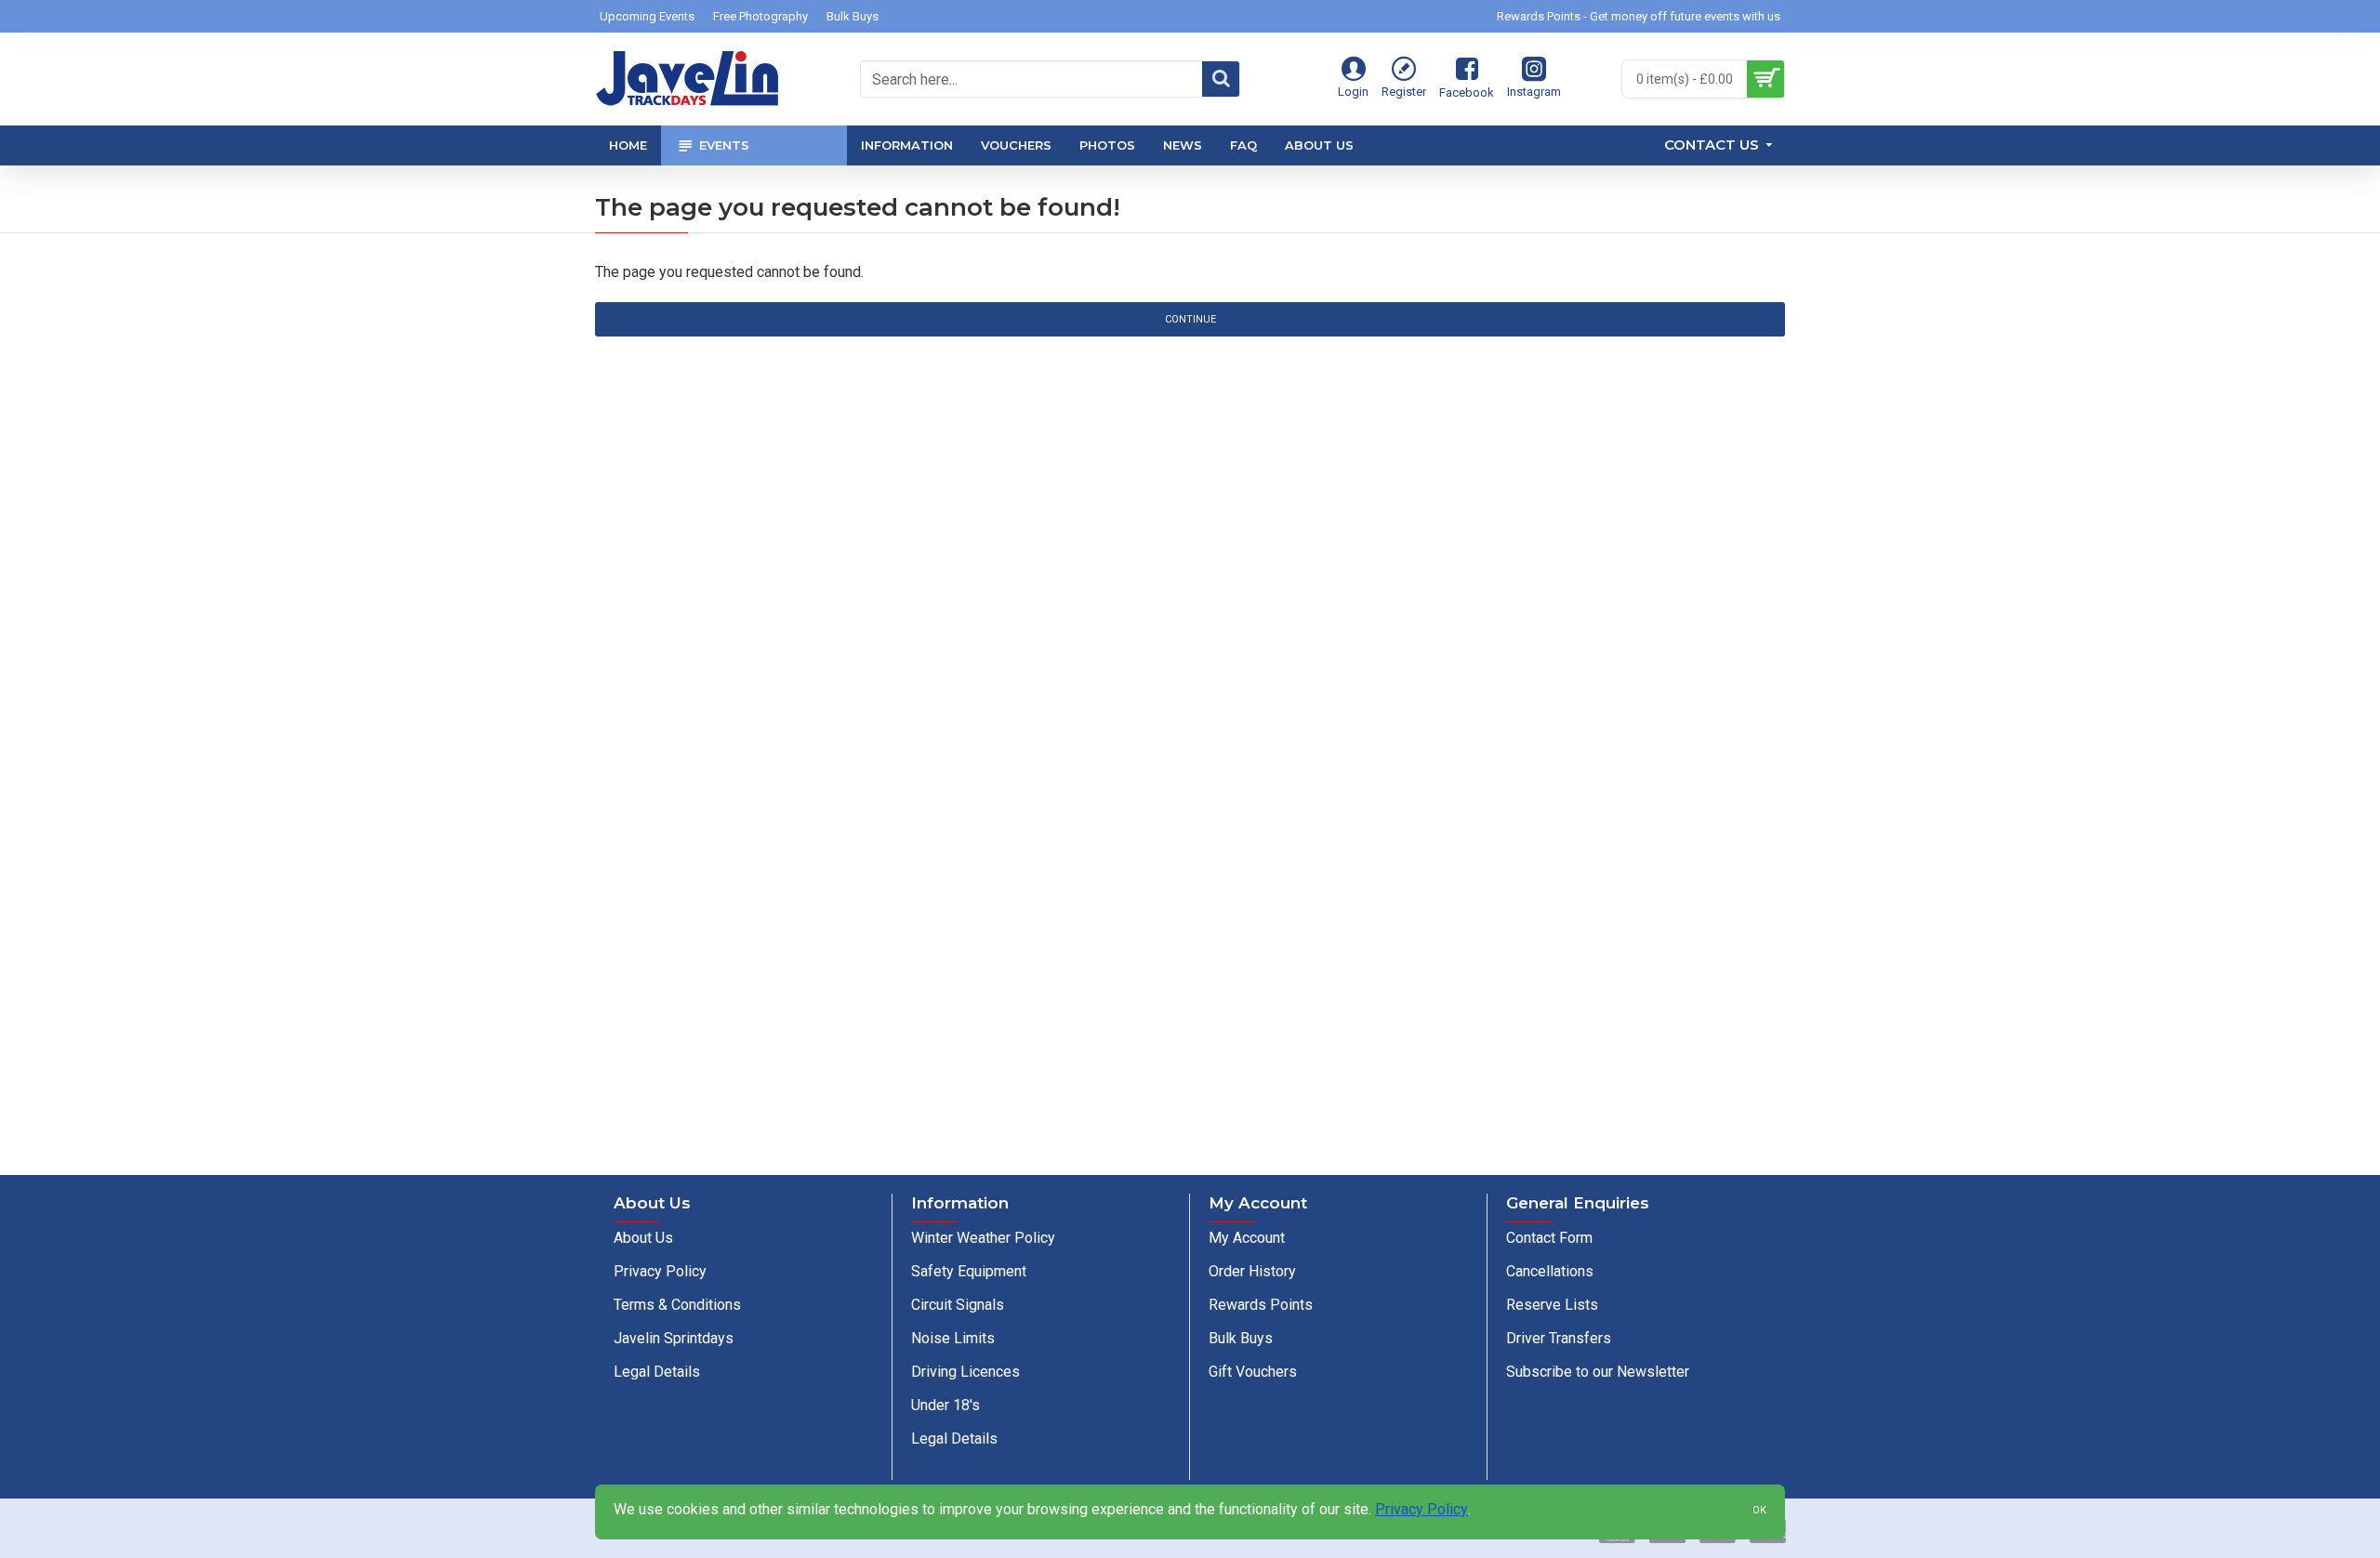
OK (1759, 1510)
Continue (1190, 319)
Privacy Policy (1421, 1509)
